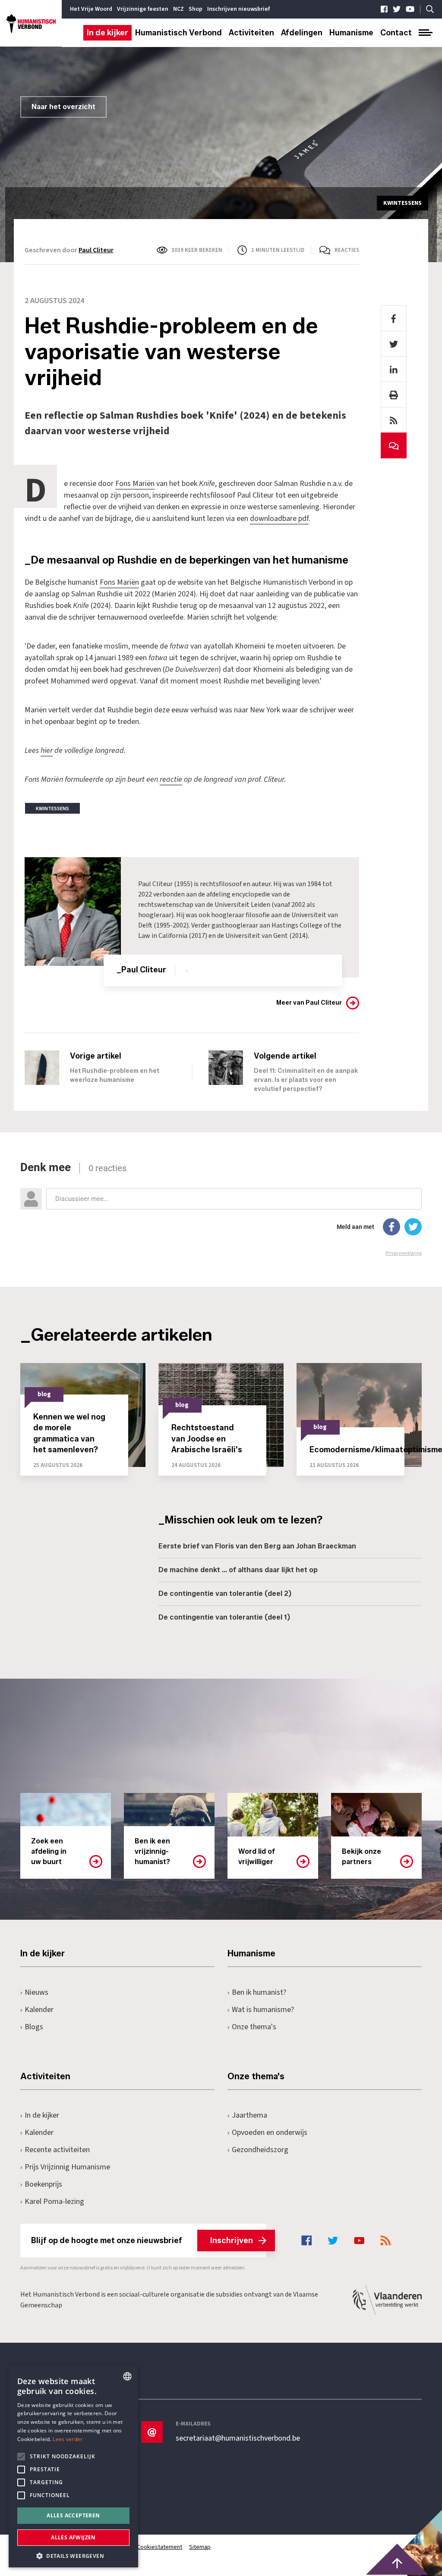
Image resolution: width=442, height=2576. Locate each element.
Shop (196, 9)
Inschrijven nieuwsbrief (238, 9)
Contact (396, 33)
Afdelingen (302, 33)
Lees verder (68, 2439)
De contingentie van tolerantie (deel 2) (225, 1594)
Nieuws (36, 1992)
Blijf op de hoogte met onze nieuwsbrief (142, 2241)
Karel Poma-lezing (54, 2202)
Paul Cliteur (96, 250)
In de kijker (107, 33)
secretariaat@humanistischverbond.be (238, 2438)
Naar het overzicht (63, 107)
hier (47, 751)
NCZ (178, 9)
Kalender (39, 2010)
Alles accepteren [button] (73, 2515)
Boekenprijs (43, 2184)
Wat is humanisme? (263, 2010)
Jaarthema (249, 2115)
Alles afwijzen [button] (73, 2537)
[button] (73, 2555)
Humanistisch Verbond (178, 33)
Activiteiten (251, 33)
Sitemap (200, 2547)
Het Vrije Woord (91, 9)
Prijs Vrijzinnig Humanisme (67, 2167)
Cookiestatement (159, 2547)
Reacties (347, 250)
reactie (171, 779)
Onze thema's (254, 2027)
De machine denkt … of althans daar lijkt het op (238, 1570)
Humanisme (351, 33)
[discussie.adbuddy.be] (221, 1209)
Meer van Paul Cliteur (309, 1003)
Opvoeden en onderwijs (270, 2133)
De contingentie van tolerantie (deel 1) (224, 1617)
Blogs (34, 2027)
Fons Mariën (135, 484)
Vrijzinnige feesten (143, 9)
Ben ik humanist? (259, 1992)
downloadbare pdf (279, 519)
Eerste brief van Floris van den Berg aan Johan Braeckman (257, 1546)
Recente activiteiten (57, 2150)
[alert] (73, 2466)
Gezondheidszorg (260, 2150)
